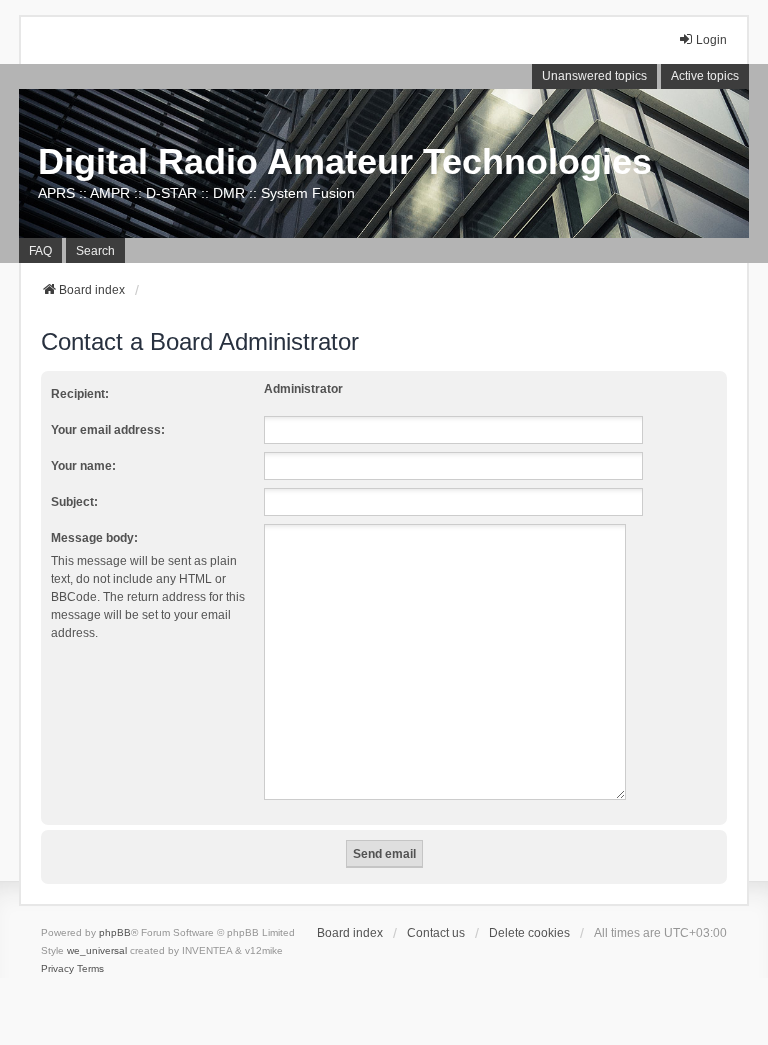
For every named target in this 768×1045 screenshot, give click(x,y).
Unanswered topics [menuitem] (594, 76)
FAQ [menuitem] (40, 251)
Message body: (94, 538)
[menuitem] (57, 969)
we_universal (97, 950)
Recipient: (80, 394)
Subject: (74, 502)
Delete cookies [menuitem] (529, 933)
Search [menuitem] (95, 251)
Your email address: (108, 430)
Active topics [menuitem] (705, 76)
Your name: (83, 466)
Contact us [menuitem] (436, 933)
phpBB (115, 932)
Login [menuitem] (711, 40)
